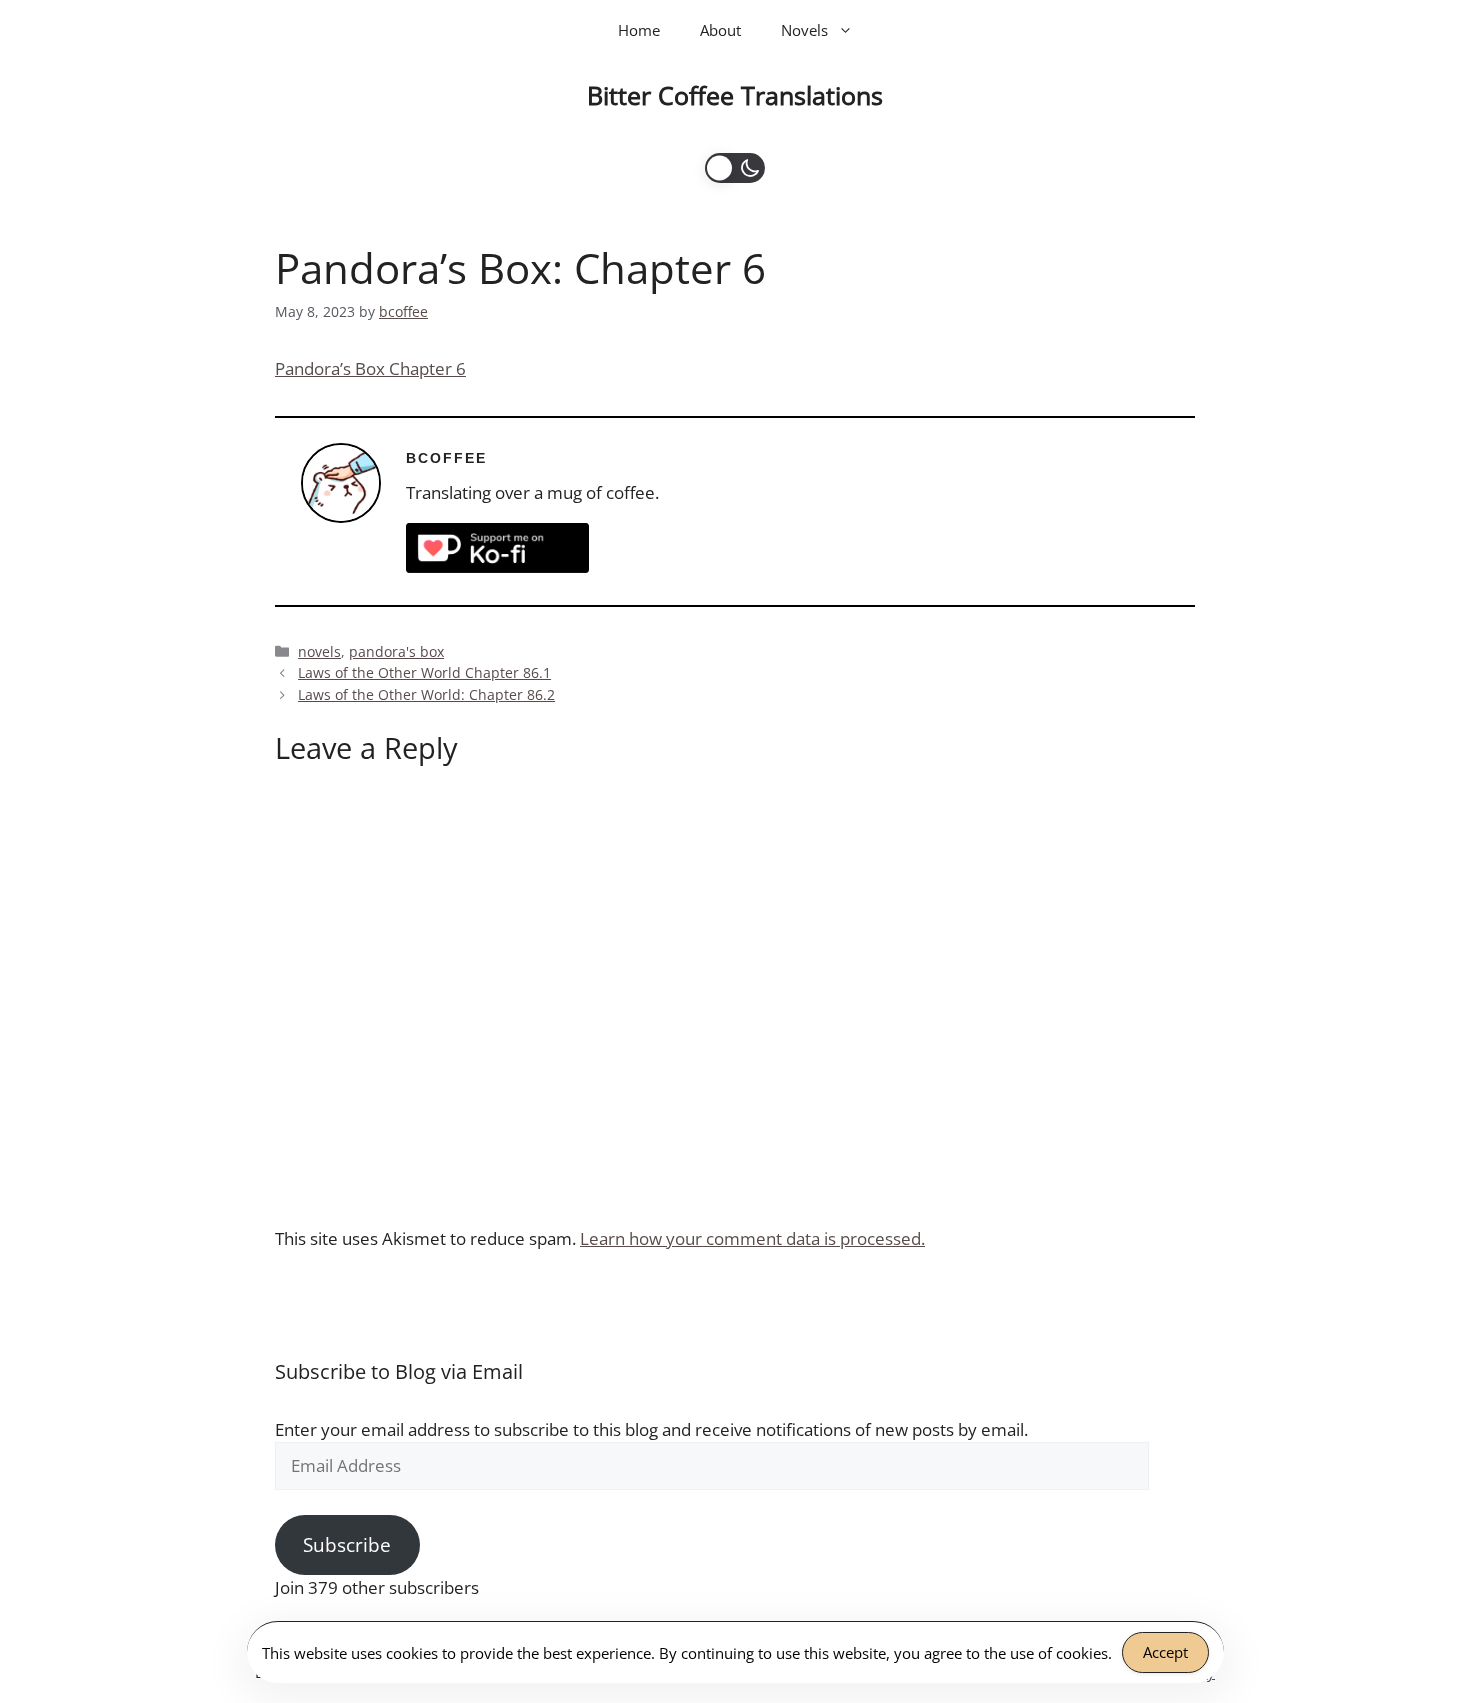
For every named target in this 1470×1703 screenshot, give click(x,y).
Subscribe (347, 1545)
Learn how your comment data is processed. (752, 1238)
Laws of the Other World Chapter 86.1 (424, 672)
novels (319, 651)
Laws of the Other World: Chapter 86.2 (426, 694)
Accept (1165, 1652)
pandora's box (396, 651)
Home (639, 30)
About (720, 30)
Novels (804, 30)
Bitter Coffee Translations (735, 95)
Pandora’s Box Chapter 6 (370, 368)
